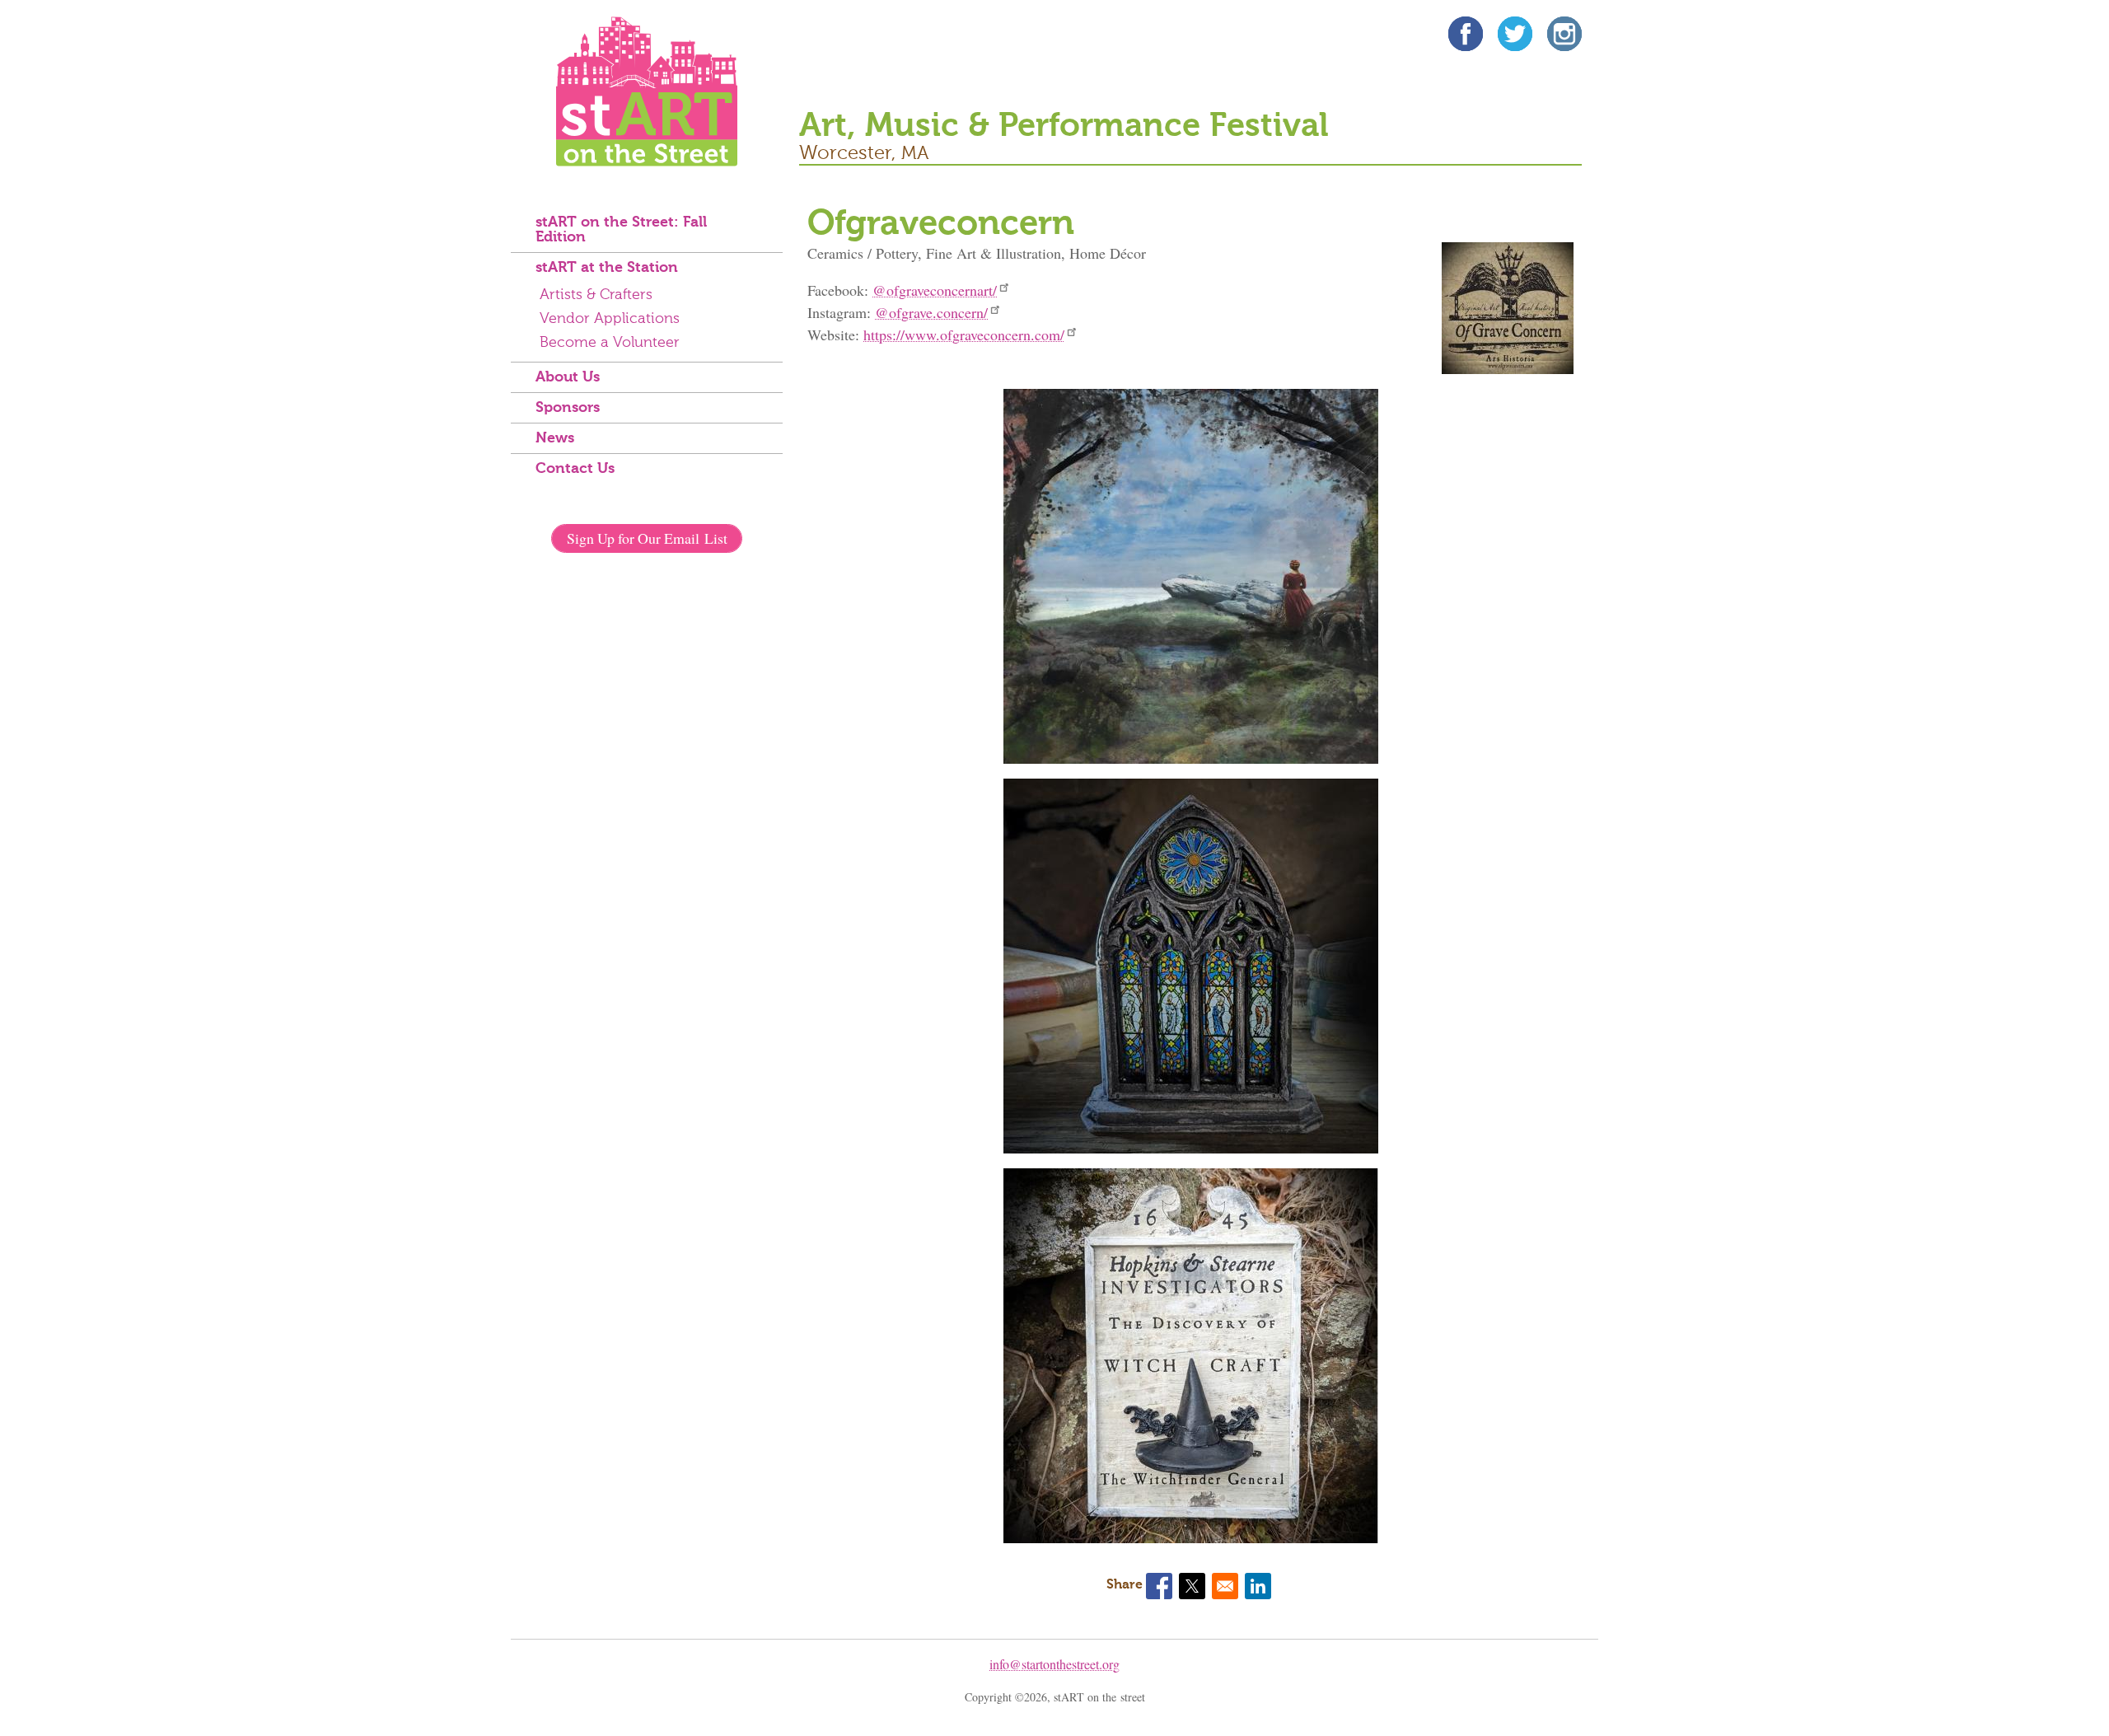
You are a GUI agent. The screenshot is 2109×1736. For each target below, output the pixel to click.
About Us (568, 377)
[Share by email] (1225, 1586)
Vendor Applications (610, 319)
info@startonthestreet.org (1054, 1664)
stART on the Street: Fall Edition (621, 230)
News (555, 438)
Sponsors (568, 408)
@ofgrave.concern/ (931, 312)
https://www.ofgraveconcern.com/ (964, 335)
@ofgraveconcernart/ (935, 290)
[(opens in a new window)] (1466, 37)
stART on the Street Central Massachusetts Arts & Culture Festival (647, 91)
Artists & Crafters (596, 295)
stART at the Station (607, 268)
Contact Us (575, 469)
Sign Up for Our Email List (647, 538)
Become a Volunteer (610, 343)
